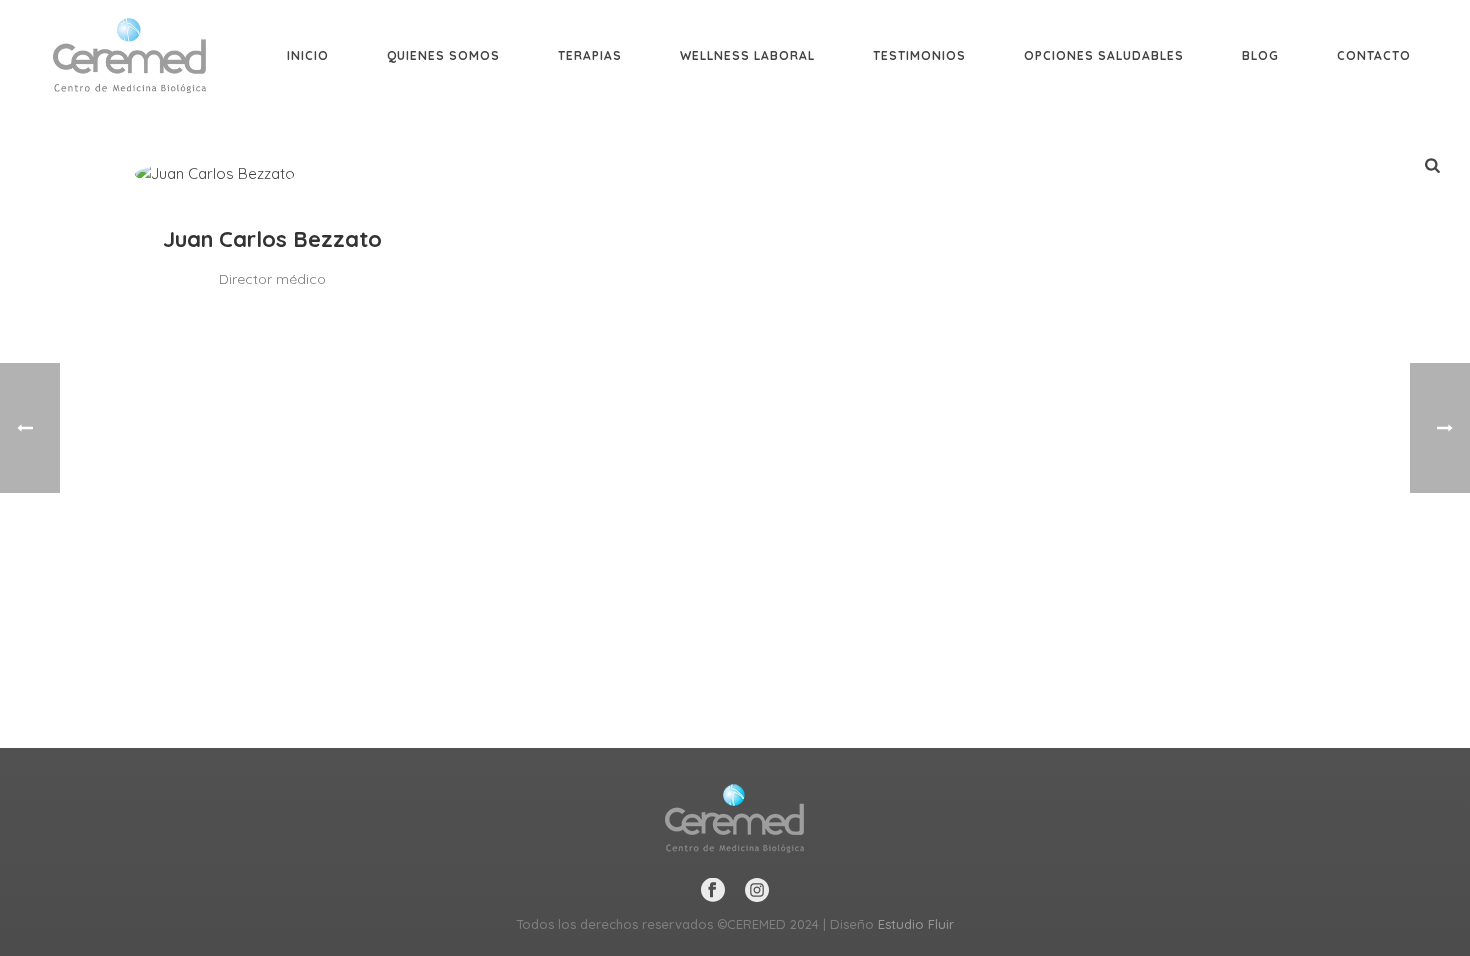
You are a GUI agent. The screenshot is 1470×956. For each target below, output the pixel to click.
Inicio (308, 55)
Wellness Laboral (747, 55)
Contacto (1374, 55)
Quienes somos (443, 55)
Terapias (590, 55)
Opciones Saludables (1104, 55)
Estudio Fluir (916, 924)
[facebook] (713, 891)
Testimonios (919, 55)
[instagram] (757, 891)
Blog (1260, 55)
